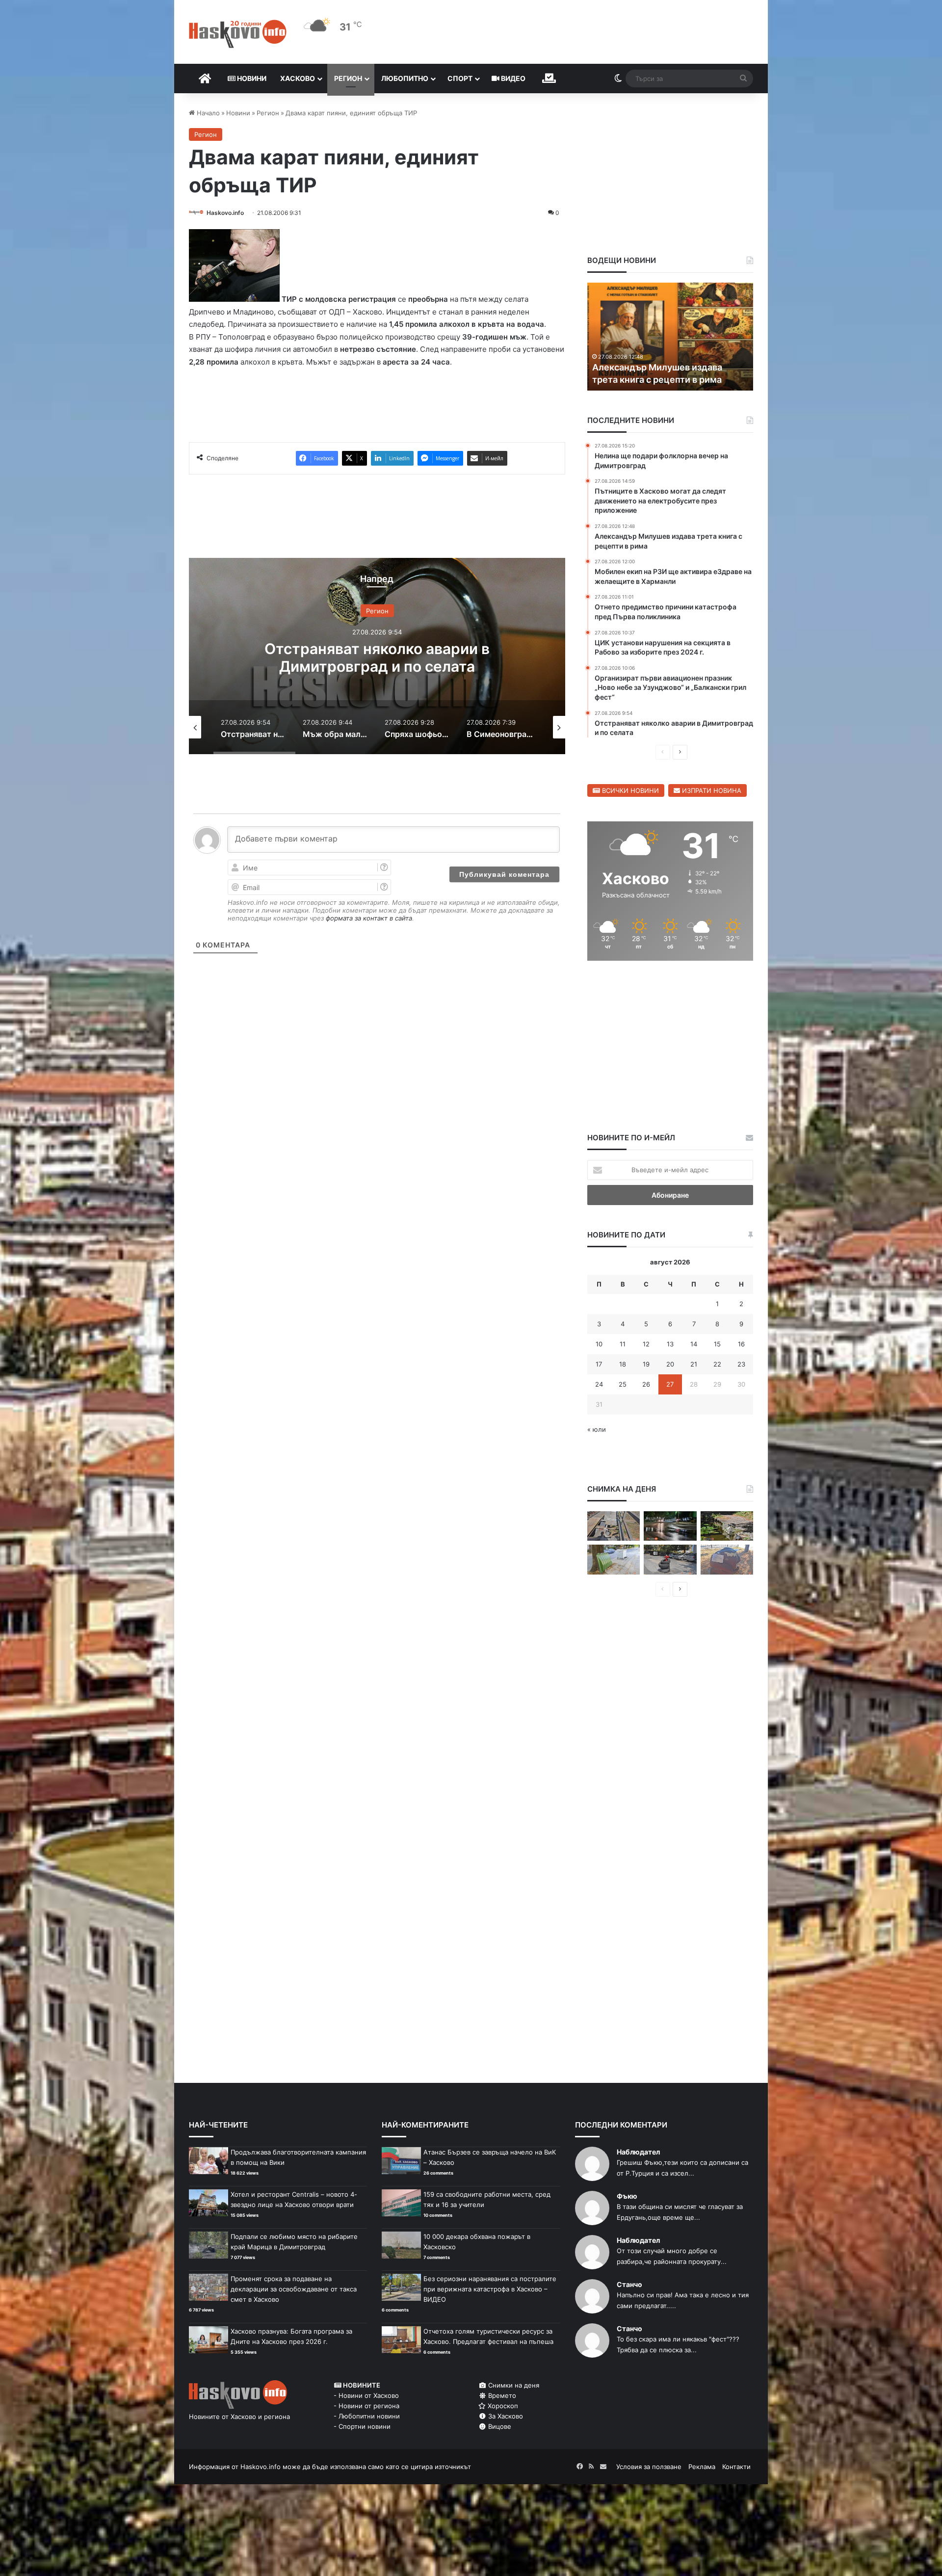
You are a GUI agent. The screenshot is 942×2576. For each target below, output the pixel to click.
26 (646, 1384)
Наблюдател (638, 2152)
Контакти (736, 2467)
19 (646, 1364)
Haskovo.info (225, 213)
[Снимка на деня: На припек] (727, 1526)
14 (694, 1344)
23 (741, 1364)
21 (694, 1364)
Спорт (460, 78)
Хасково (298, 78)
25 (623, 1384)
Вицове (499, 2426)
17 (599, 1364)
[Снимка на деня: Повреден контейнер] (614, 1560)
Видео (512, 78)
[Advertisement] (377, 1031)
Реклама (702, 2467)
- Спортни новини (362, 2426)
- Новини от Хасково (366, 2395)
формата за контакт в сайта (369, 918)
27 (670, 1384)
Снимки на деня (513, 2385)
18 (623, 1364)
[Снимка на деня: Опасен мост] (614, 1526)
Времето (501, 2395)
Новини (251, 78)
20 (670, 1364)
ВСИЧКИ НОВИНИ (629, 790)
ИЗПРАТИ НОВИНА (711, 790)
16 (741, 1344)
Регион (348, 78)
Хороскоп (502, 2406)
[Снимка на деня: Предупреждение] (727, 1560)
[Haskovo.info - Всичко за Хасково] (238, 34)
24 (599, 1384)
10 (599, 1344)
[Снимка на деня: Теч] (670, 1526)
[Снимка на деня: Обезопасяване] (670, 1560)
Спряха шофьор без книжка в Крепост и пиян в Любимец (377, 657)
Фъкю (627, 2196)
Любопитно (405, 78)
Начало (207, 113)
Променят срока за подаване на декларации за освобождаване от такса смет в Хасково (294, 2289)
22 (717, 1364)
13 (670, 1344)
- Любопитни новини (367, 2416)
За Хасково (505, 2416)
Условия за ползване (649, 2467)
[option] (377, 656)
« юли (597, 1429)
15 (717, 1344)
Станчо (629, 2284)
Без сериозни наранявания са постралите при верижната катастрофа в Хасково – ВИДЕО (490, 2289)
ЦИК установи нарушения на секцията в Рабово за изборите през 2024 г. (660, 367)
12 (646, 1344)
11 (623, 1344)
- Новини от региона (366, 2406)
